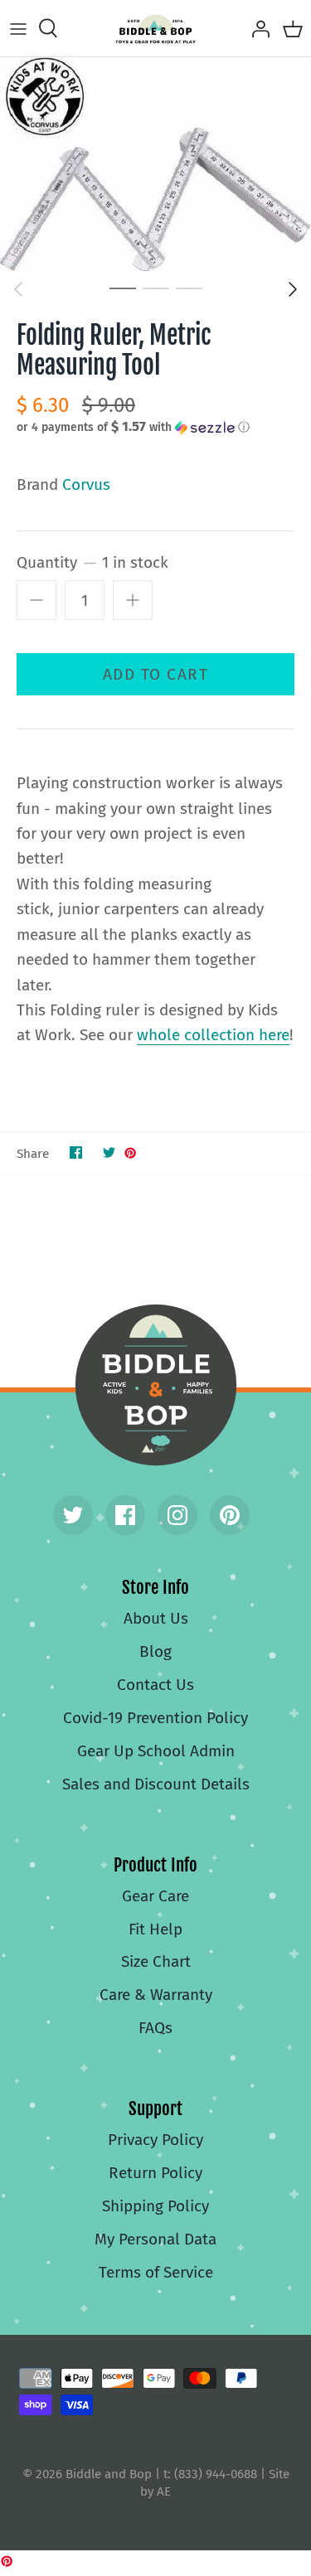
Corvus (86, 484)
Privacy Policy (155, 2140)
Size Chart (156, 1961)
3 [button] (189, 288)
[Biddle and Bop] (155, 28)
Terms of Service (156, 2272)
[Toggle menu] (18, 28)
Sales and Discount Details (156, 1784)
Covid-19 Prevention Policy (155, 1718)
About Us (156, 1618)
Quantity (92, 562)
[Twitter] (73, 1515)
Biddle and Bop (156, 1385)
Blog (155, 1651)
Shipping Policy (155, 2206)
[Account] (256, 28)
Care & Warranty (156, 1995)
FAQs (155, 2028)
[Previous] (18, 289)
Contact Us (155, 1685)
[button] (155, 427)
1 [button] (123, 288)
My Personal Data (155, 2239)
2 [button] (156, 288)
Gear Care (155, 1896)
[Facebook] (125, 1515)
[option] (155, 164)
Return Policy (155, 2173)
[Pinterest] (230, 1515)
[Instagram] (177, 1515)
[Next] (293, 289)
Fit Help (155, 1929)
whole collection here (213, 1035)
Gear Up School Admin (156, 1751)
